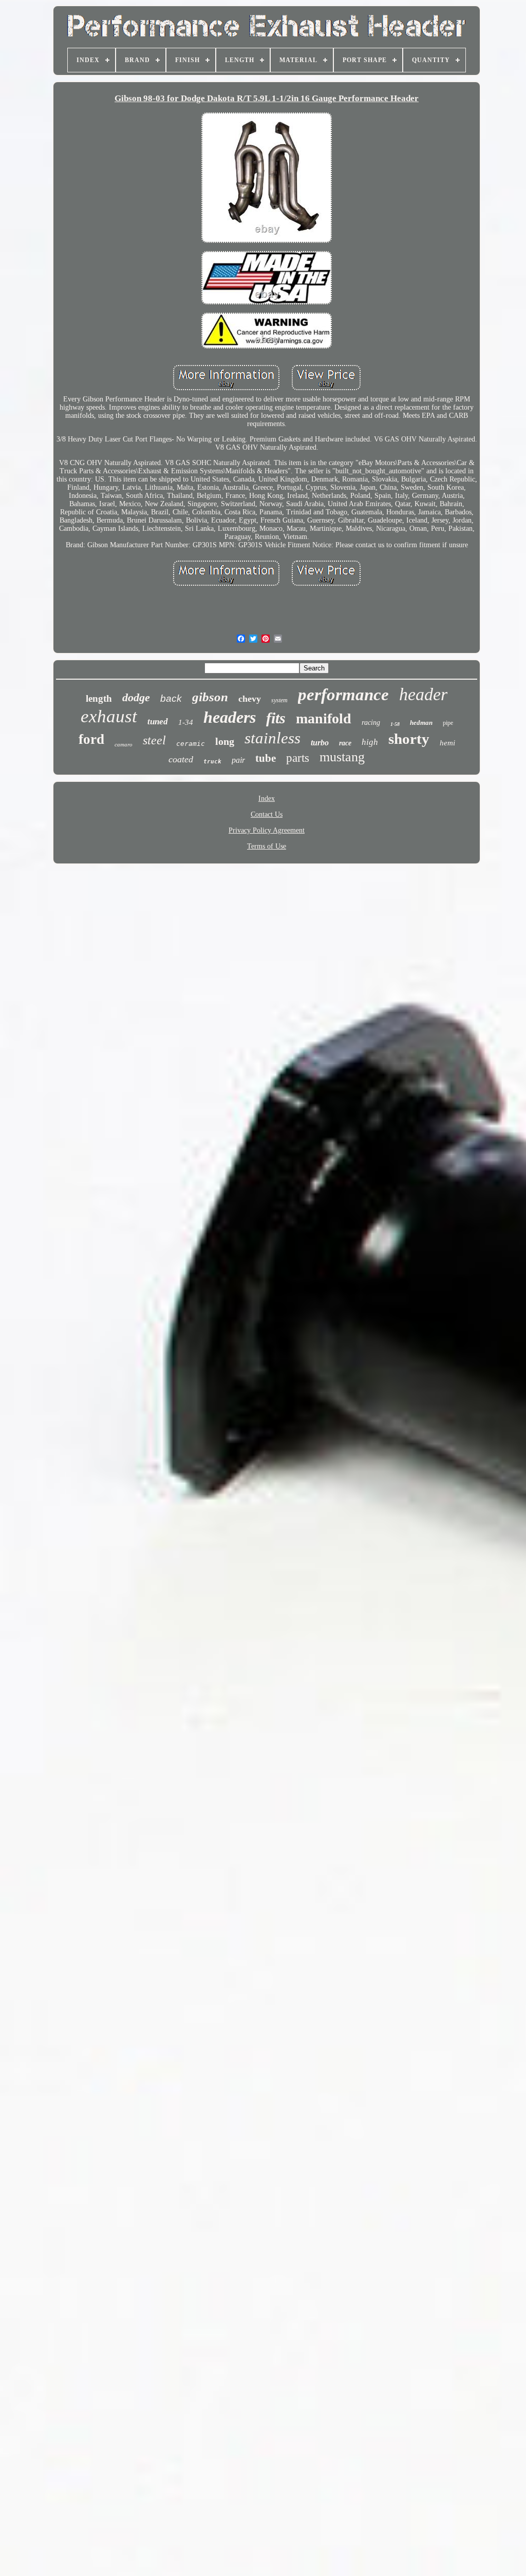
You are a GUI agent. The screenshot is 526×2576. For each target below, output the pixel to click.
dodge (136, 697)
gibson (210, 697)
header (423, 694)
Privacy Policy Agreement (267, 830)
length (99, 698)
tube (266, 758)
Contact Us (267, 814)
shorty (409, 739)
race (345, 743)
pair (238, 760)
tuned (158, 722)
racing (371, 723)
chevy (250, 699)
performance (343, 695)
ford (91, 739)
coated (181, 759)
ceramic (191, 744)
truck (212, 762)
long (225, 741)
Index (267, 799)
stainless (273, 738)
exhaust (109, 716)
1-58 (395, 724)
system (279, 700)
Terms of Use (267, 846)
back (171, 698)
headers (230, 717)
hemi (447, 743)
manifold (324, 718)
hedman (421, 723)
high (370, 742)
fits (276, 718)
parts (298, 758)
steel (154, 740)
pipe (448, 723)
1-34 (186, 722)
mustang (342, 757)
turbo (320, 743)
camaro (124, 744)
